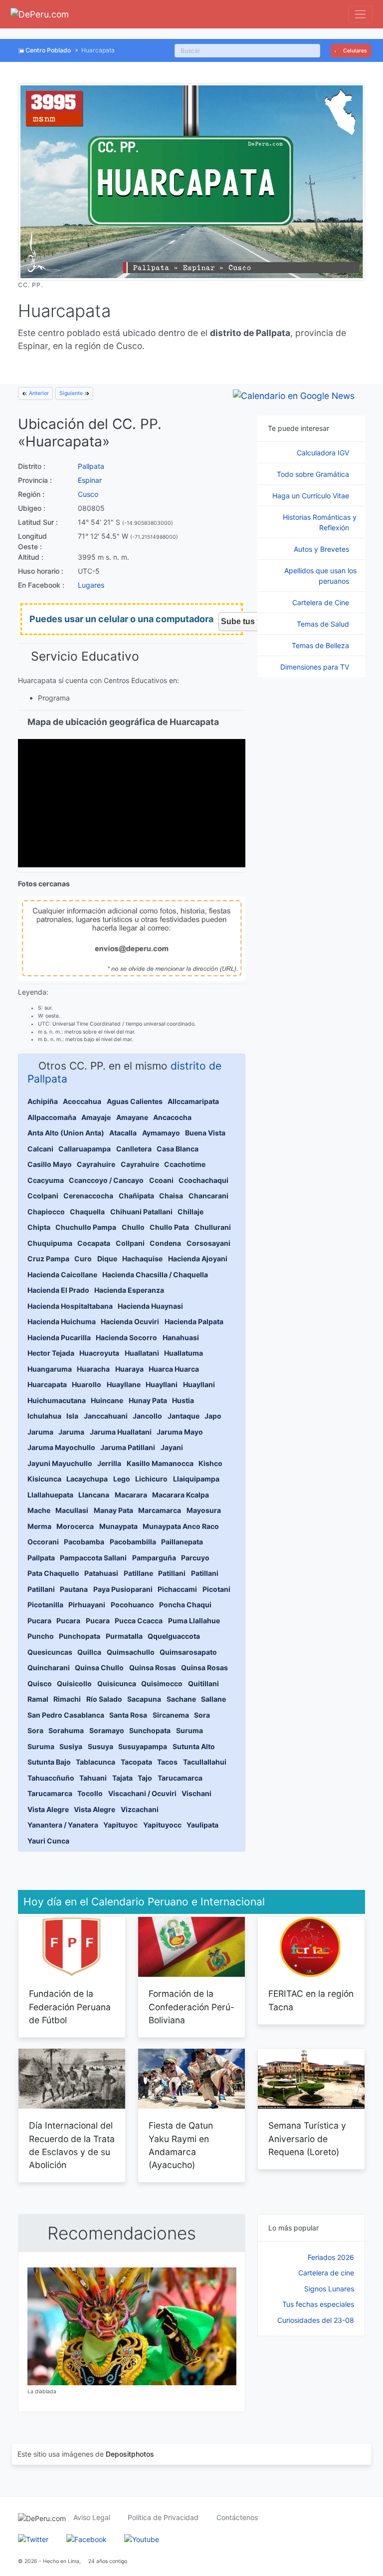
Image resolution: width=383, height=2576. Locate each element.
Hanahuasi (181, 1337)
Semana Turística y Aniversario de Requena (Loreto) (307, 2139)
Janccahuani (106, 1416)
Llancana (94, 1495)
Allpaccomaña (52, 1117)
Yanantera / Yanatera (63, 1825)
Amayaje (96, 1117)
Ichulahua (44, 1416)
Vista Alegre (48, 1809)
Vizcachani (140, 1809)
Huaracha (93, 1369)
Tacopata (136, 1762)
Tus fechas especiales (318, 2304)
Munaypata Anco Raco (181, 1526)
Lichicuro (151, 1479)
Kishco (210, 1463)
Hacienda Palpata (194, 1321)
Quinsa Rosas (153, 1667)
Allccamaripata (193, 1101)
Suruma (190, 1730)
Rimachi (67, 1699)
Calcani (40, 1149)
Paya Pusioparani (123, 1589)
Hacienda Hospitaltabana (70, 1306)
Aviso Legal (92, 2517)
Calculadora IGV (324, 453)
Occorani (43, 1542)
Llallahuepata (50, 1495)
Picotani (216, 1589)
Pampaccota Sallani (93, 1558)
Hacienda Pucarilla (59, 1337)
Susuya (100, 1746)
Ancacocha (172, 1117)
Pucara (39, 1621)
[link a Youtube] (142, 2538)
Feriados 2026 (331, 2257)
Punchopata (80, 1636)
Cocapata (94, 1243)
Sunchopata (150, 1730)
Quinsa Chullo (99, 1667)
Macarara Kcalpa (181, 1495)
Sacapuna (144, 1699)
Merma (39, 1526)
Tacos (167, 1762)
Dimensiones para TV (316, 667)
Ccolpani (43, 1196)
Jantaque (184, 1416)
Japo (213, 1416)
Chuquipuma (50, 1243)
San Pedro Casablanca (66, 1715)
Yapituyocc (162, 1825)
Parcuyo (195, 1558)
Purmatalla (124, 1636)
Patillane (138, 1573)
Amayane (132, 1117)
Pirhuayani (87, 1605)
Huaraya (129, 1369)
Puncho (41, 1636)
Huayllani (162, 1384)
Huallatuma (184, 1353)
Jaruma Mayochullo (61, 1447)
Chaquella (87, 1212)
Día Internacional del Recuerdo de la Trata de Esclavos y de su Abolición (72, 2145)
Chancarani (208, 1196)
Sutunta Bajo (49, 1762)
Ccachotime (185, 1164)
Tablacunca (96, 1762)
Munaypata (118, 1526)
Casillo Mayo (50, 1164)
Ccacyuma (46, 1180)
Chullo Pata (169, 1227)
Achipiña (43, 1101)
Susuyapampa (143, 1746)
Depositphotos (130, 2454)
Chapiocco (46, 1212)
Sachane (181, 1699)
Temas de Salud (324, 624)
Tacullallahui (205, 1762)
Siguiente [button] (72, 393)
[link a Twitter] (33, 2538)
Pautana (74, 1589)
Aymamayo (161, 1133)
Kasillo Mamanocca (160, 1463)
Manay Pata (113, 1510)
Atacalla (123, 1133)
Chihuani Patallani (141, 1212)
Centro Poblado (48, 50)
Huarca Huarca (174, 1369)
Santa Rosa (128, 1715)
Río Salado (104, 1699)
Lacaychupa (87, 1479)
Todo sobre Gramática (314, 474)
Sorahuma (66, 1730)
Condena (165, 1243)
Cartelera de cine (326, 2273)
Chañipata (136, 1196)
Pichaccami (177, 1589)
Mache (39, 1510)
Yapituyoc (120, 1825)
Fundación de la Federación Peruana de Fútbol (70, 2007)
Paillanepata (182, 1542)
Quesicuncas (50, 1652)
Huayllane (124, 1384)
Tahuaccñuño (51, 1778)
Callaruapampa (85, 1149)
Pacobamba (84, 1542)
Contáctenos (237, 2517)
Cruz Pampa (48, 1259)
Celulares (354, 51)
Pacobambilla (133, 1542)
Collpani (130, 1243)
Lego (122, 1479)
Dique (107, 1259)
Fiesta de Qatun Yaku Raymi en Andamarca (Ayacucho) (181, 2145)
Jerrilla (109, 1463)
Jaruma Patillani (128, 1447)
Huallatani (142, 1353)
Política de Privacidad (163, 2517)
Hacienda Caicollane (62, 1275)
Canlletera (134, 1149)
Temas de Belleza (321, 645)
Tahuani (93, 1778)
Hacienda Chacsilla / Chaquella (155, 1275)
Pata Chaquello (53, 1573)
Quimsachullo (131, 1652)
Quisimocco (162, 1683)
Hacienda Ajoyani (198, 1259)
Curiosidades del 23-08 (316, 2320)
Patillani (172, 1573)
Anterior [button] (38, 393)
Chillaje (191, 1212)
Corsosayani (208, 1243)
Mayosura (204, 1510)
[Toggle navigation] (360, 14)
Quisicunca (117, 1683)
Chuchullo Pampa (86, 1227)
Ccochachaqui (203, 1180)
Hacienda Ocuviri (130, 1321)
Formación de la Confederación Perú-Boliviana (191, 2007)
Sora (202, 1715)
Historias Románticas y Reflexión (320, 522)
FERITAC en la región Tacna (311, 2000)
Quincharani (49, 1667)
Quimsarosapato (188, 1652)
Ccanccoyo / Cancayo (106, 1180)
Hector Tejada (51, 1353)
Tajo (145, 1778)
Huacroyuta (99, 1353)
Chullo (133, 1227)
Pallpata (91, 466)
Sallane (213, 1699)
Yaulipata (202, 1825)
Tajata (122, 1778)
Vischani (196, 1793)
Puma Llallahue (194, 1621)
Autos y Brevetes (322, 549)
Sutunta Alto (194, 1746)
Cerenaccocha (88, 1196)
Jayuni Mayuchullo (60, 1463)
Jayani (172, 1447)
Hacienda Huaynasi (150, 1306)
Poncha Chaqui (185, 1605)
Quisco (40, 1683)
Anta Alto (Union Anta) (66, 1133)
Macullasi (72, 1510)
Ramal (38, 1699)
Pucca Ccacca (139, 1621)
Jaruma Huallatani (121, 1432)
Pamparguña (154, 1558)
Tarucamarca (180, 1778)
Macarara (131, 1495)
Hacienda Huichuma (62, 1321)
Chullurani (213, 1227)
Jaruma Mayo (180, 1432)
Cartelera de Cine (322, 602)
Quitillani (203, 1683)
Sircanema (171, 1715)
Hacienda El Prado (58, 1290)
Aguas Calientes (135, 1101)
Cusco (88, 494)
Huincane (107, 1400)
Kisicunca (44, 1479)
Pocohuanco (132, 1605)
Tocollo (90, 1793)
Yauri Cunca (48, 1841)
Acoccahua (82, 1101)
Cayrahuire (96, 1164)
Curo (83, 1259)
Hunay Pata (148, 1400)
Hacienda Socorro (126, 1337)
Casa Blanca (178, 1149)
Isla (72, 1416)
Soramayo (107, 1730)
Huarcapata (47, 1384)
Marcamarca (160, 1510)
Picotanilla (45, 1605)
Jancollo (147, 1416)
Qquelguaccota (174, 1636)
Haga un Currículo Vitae (312, 496)
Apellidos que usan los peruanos (320, 576)
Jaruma (40, 1432)
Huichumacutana (57, 1400)
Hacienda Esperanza (129, 1290)
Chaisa (171, 1196)
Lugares (91, 585)
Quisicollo (74, 1683)
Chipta (39, 1227)
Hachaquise (142, 1259)
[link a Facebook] (87, 2538)
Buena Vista (205, 1133)
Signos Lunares (329, 2289)
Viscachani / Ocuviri (142, 1793)
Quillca (89, 1652)
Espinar (90, 480)
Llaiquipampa (196, 1479)
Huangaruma (50, 1369)
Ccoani (161, 1180)
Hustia (183, 1400)
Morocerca (75, 1526)
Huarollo (87, 1384)
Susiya (71, 1746)
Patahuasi (101, 1573)
